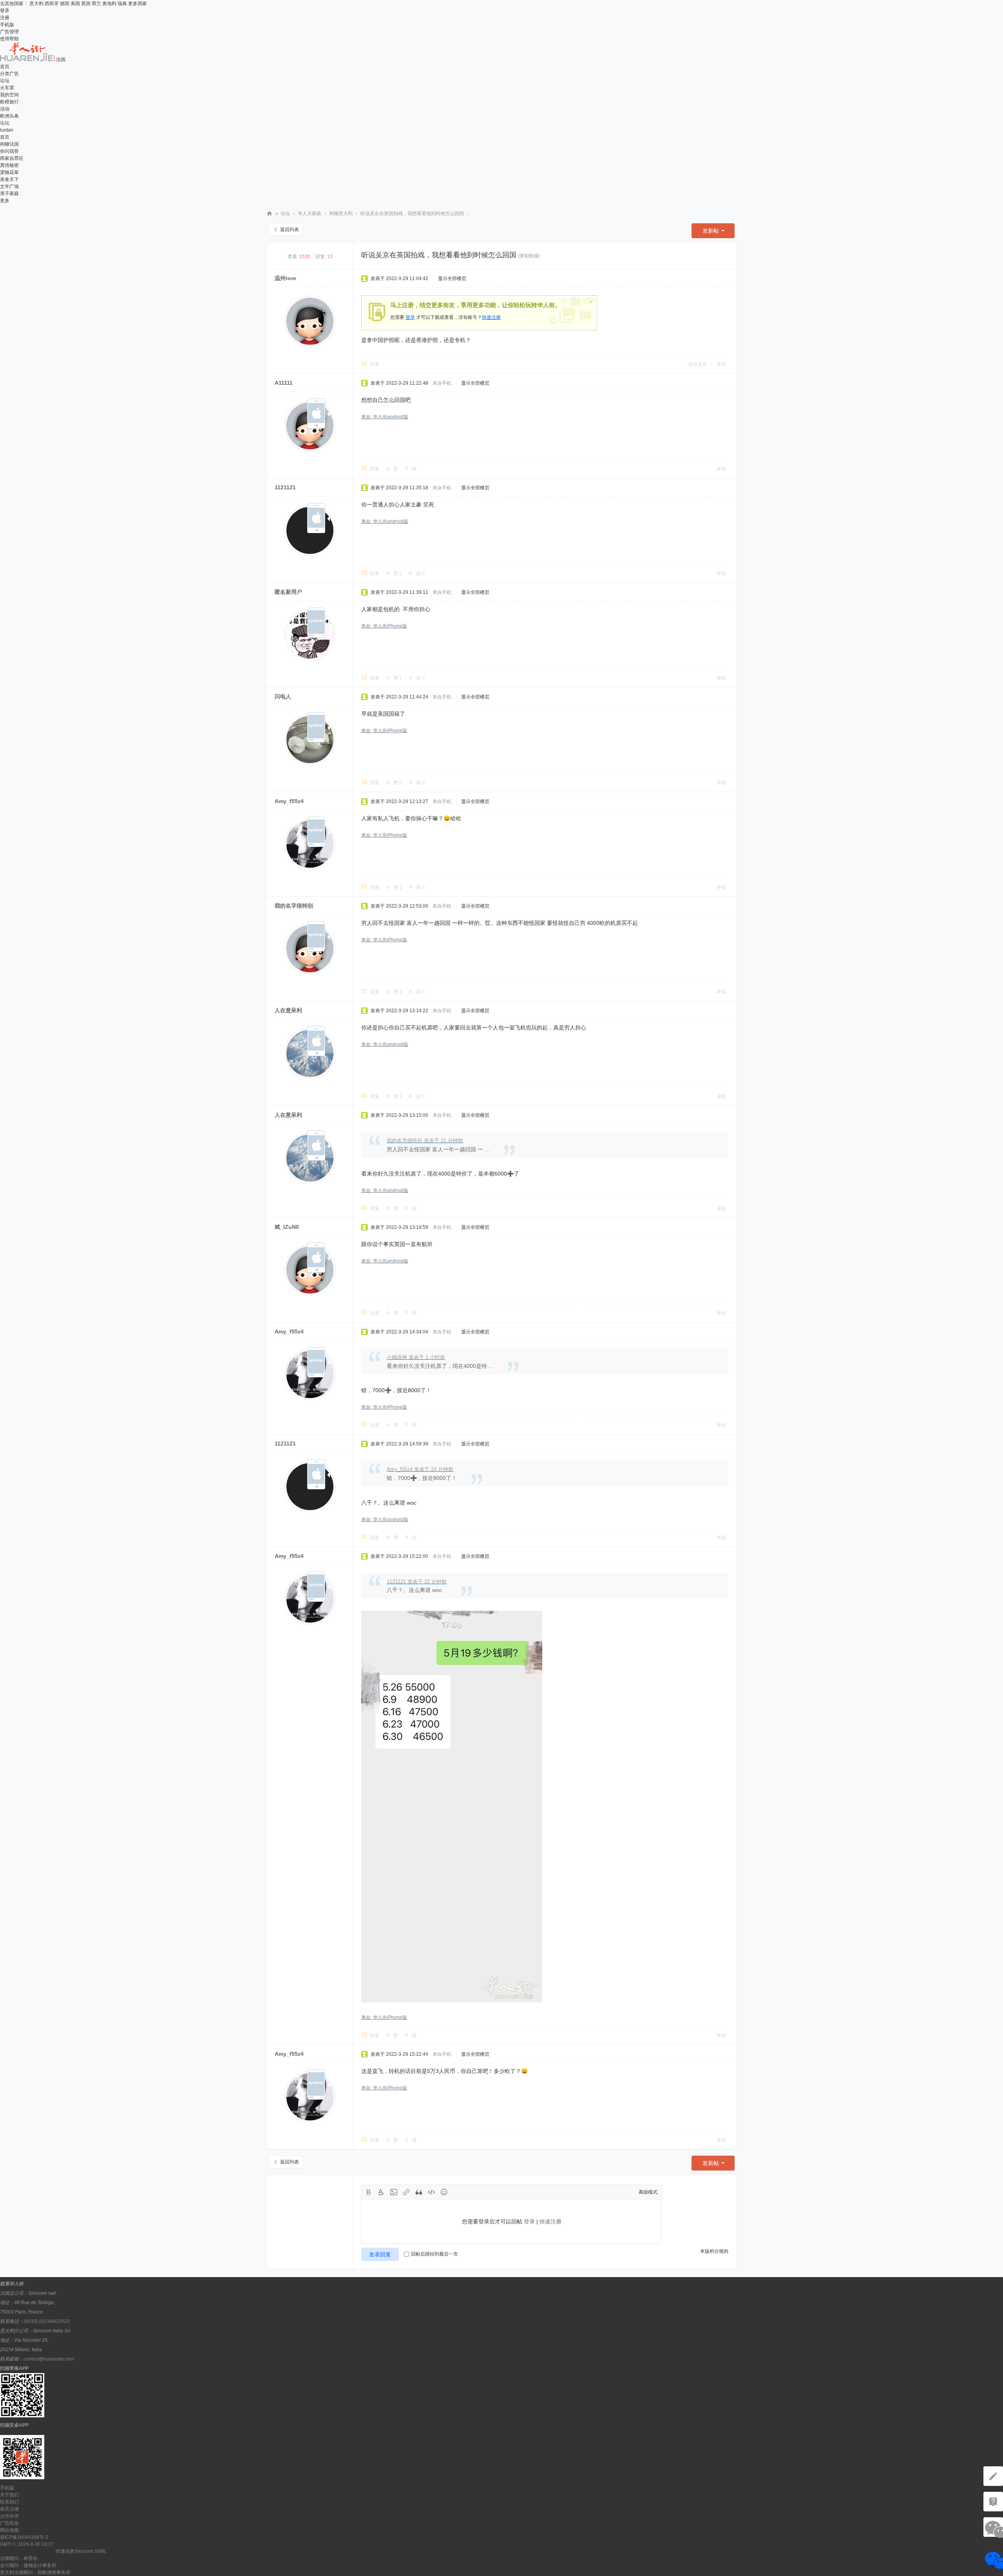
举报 (721, 364)
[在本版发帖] (993, 2476)
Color (381, 2192)
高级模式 (648, 2192)
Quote (419, 2192)
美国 (75, 4)
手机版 (7, 25)
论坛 (5, 81)
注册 (5, 18)
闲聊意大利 (341, 213)
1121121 (285, 487)
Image (394, 2192)
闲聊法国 (9, 144)
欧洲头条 (9, 116)
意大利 (36, 4)
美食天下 (9, 179)
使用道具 (697, 364)
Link (406, 2192)
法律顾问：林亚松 (19, 2558)
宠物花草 (9, 172)
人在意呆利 (288, 1010)
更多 (5, 201)
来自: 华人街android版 (385, 417)
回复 (375, 364)
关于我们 (9, 2495)
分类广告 (9, 74)
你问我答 (9, 151)
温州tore (285, 278)
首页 (5, 67)
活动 (5, 109)
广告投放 (9, 2523)
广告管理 (9, 32)
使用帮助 (9, 39)
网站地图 (9, 2530)
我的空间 (9, 95)
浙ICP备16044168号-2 (24, 2537)
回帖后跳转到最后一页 (435, 2254)
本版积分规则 (714, 2251)
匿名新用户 (288, 592)
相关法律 (9, 2509)
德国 (65, 4)
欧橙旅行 (9, 102)
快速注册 (491, 317)
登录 (5, 11)
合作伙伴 (9, 2516)
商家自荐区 (12, 158)
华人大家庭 (310, 213)
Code (431, 2192)
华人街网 (270, 214)
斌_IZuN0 (287, 1227)
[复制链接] (529, 256)
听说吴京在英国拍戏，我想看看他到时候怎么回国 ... (415, 213)
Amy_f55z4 (289, 801)
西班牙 (52, 4)
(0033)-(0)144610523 (47, 2321)
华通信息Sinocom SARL (81, 2551)
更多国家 (138, 4)
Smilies (444, 2192)
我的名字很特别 (294, 906)
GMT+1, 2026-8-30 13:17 (27, 2544)
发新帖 (711, 231)
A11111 (284, 383)
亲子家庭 (9, 194)
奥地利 (109, 4)
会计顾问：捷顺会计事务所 (28, 2565)
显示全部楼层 (452, 279)
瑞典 (122, 4)
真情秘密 (9, 165)
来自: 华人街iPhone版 (384, 626)
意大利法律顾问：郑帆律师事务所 (35, 2572)
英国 (86, 4)
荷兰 (96, 4)
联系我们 (9, 2502)
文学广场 (9, 186)
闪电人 (283, 696)
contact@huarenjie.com (49, 2359)
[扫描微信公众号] (993, 2502)
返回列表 (290, 230)
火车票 (7, 88)
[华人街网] (28, 60)
